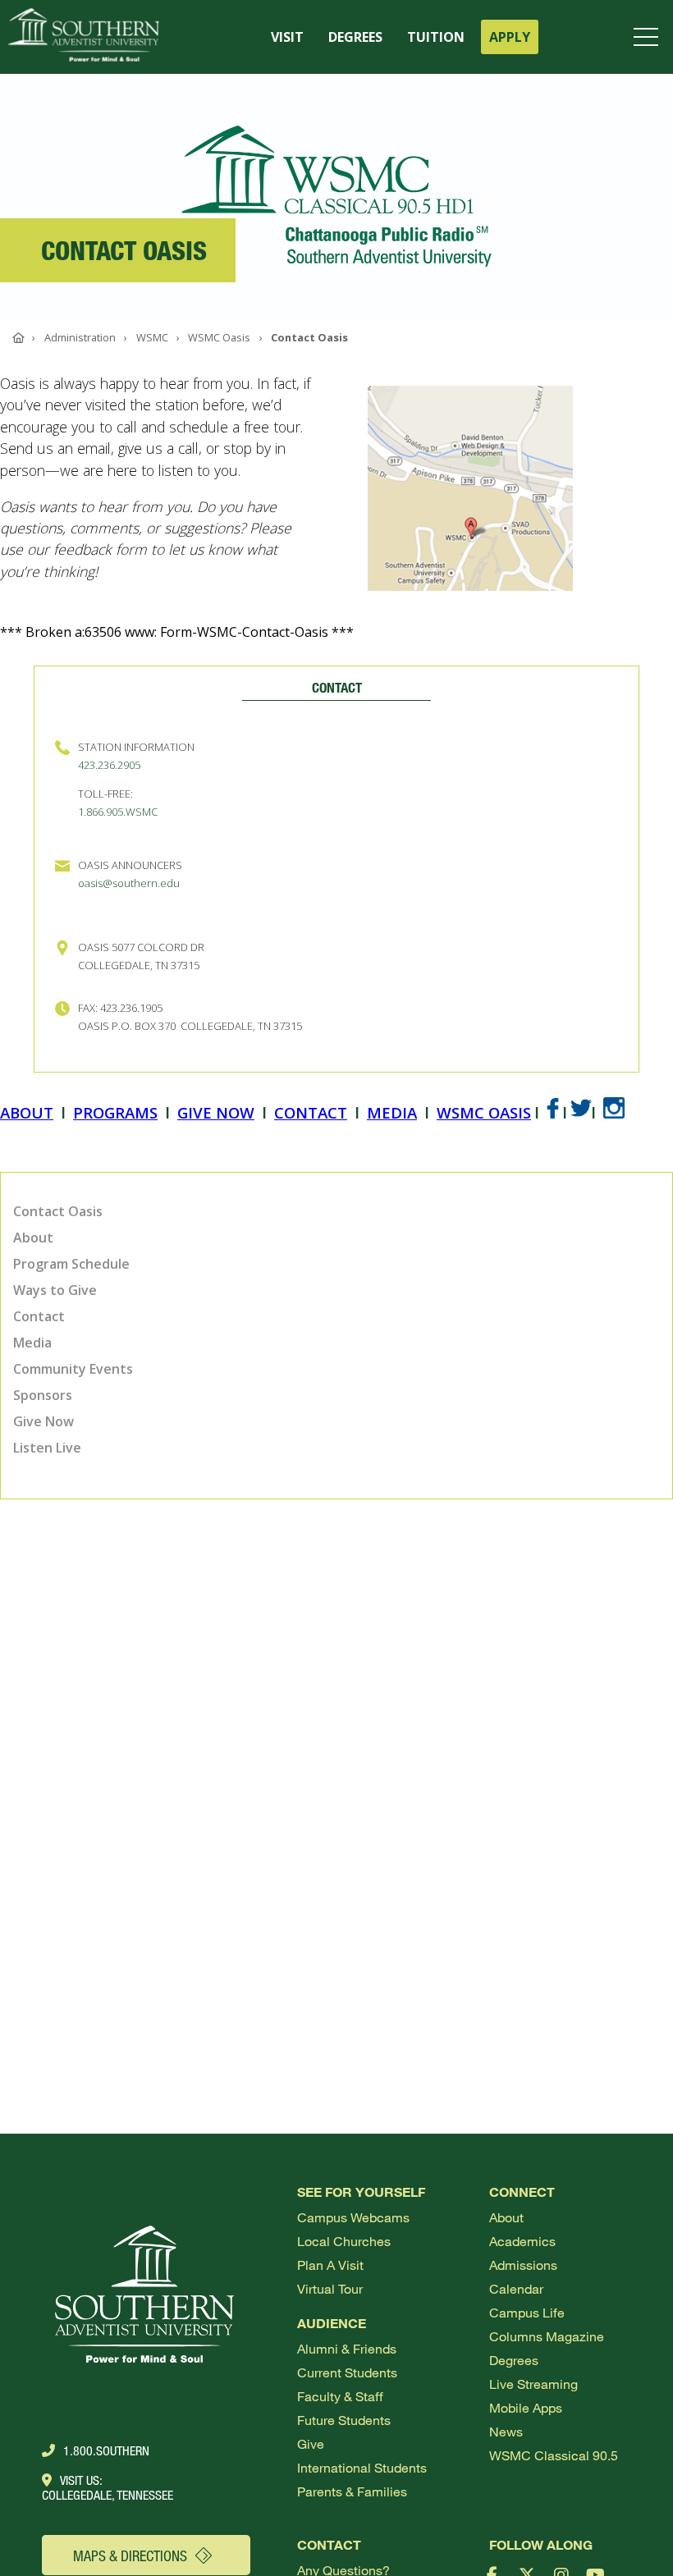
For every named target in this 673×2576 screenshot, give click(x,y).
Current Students (347, 2372)
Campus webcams (353, 2217)
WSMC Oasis (484, 1112)
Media (392, 1112)
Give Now (216, 1112)
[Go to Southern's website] (84, 37)
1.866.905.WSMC (118, 812)
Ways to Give (55, 1290)
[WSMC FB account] (553, 1112)
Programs (115, 1112)
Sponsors (43, 1395)
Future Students (344, 2420)
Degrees (514, 2360)
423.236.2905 (109, 765)
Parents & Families (352, 2491)
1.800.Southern (106, 2450)
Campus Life (527, 2312)
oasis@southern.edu (129, 883)
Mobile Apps (526, 2407)
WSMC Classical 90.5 (554, 2455)
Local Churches (344, 2241)
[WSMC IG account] (614, 1112)
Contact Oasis (58, 1211)
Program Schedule (71, 1264)
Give (311, 2443)
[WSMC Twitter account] (581, 1112)
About (27, 1112)
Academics (522, 2241)
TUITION (436, 37)
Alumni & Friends (347, 2348)
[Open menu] (649, 37)
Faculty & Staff (340, 2396)
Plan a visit (330, 2265)
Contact (311, 1112)
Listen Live (47, 1448)
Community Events (73, 1369)
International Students (362, 2467)
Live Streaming (533, 2384)
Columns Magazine (547, 2336)
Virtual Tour (330, 2288)
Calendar (516, 2288)
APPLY (510, 37)
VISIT (287, 37)
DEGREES (355, 37)
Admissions (523, 2265)
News (506, 2431)
